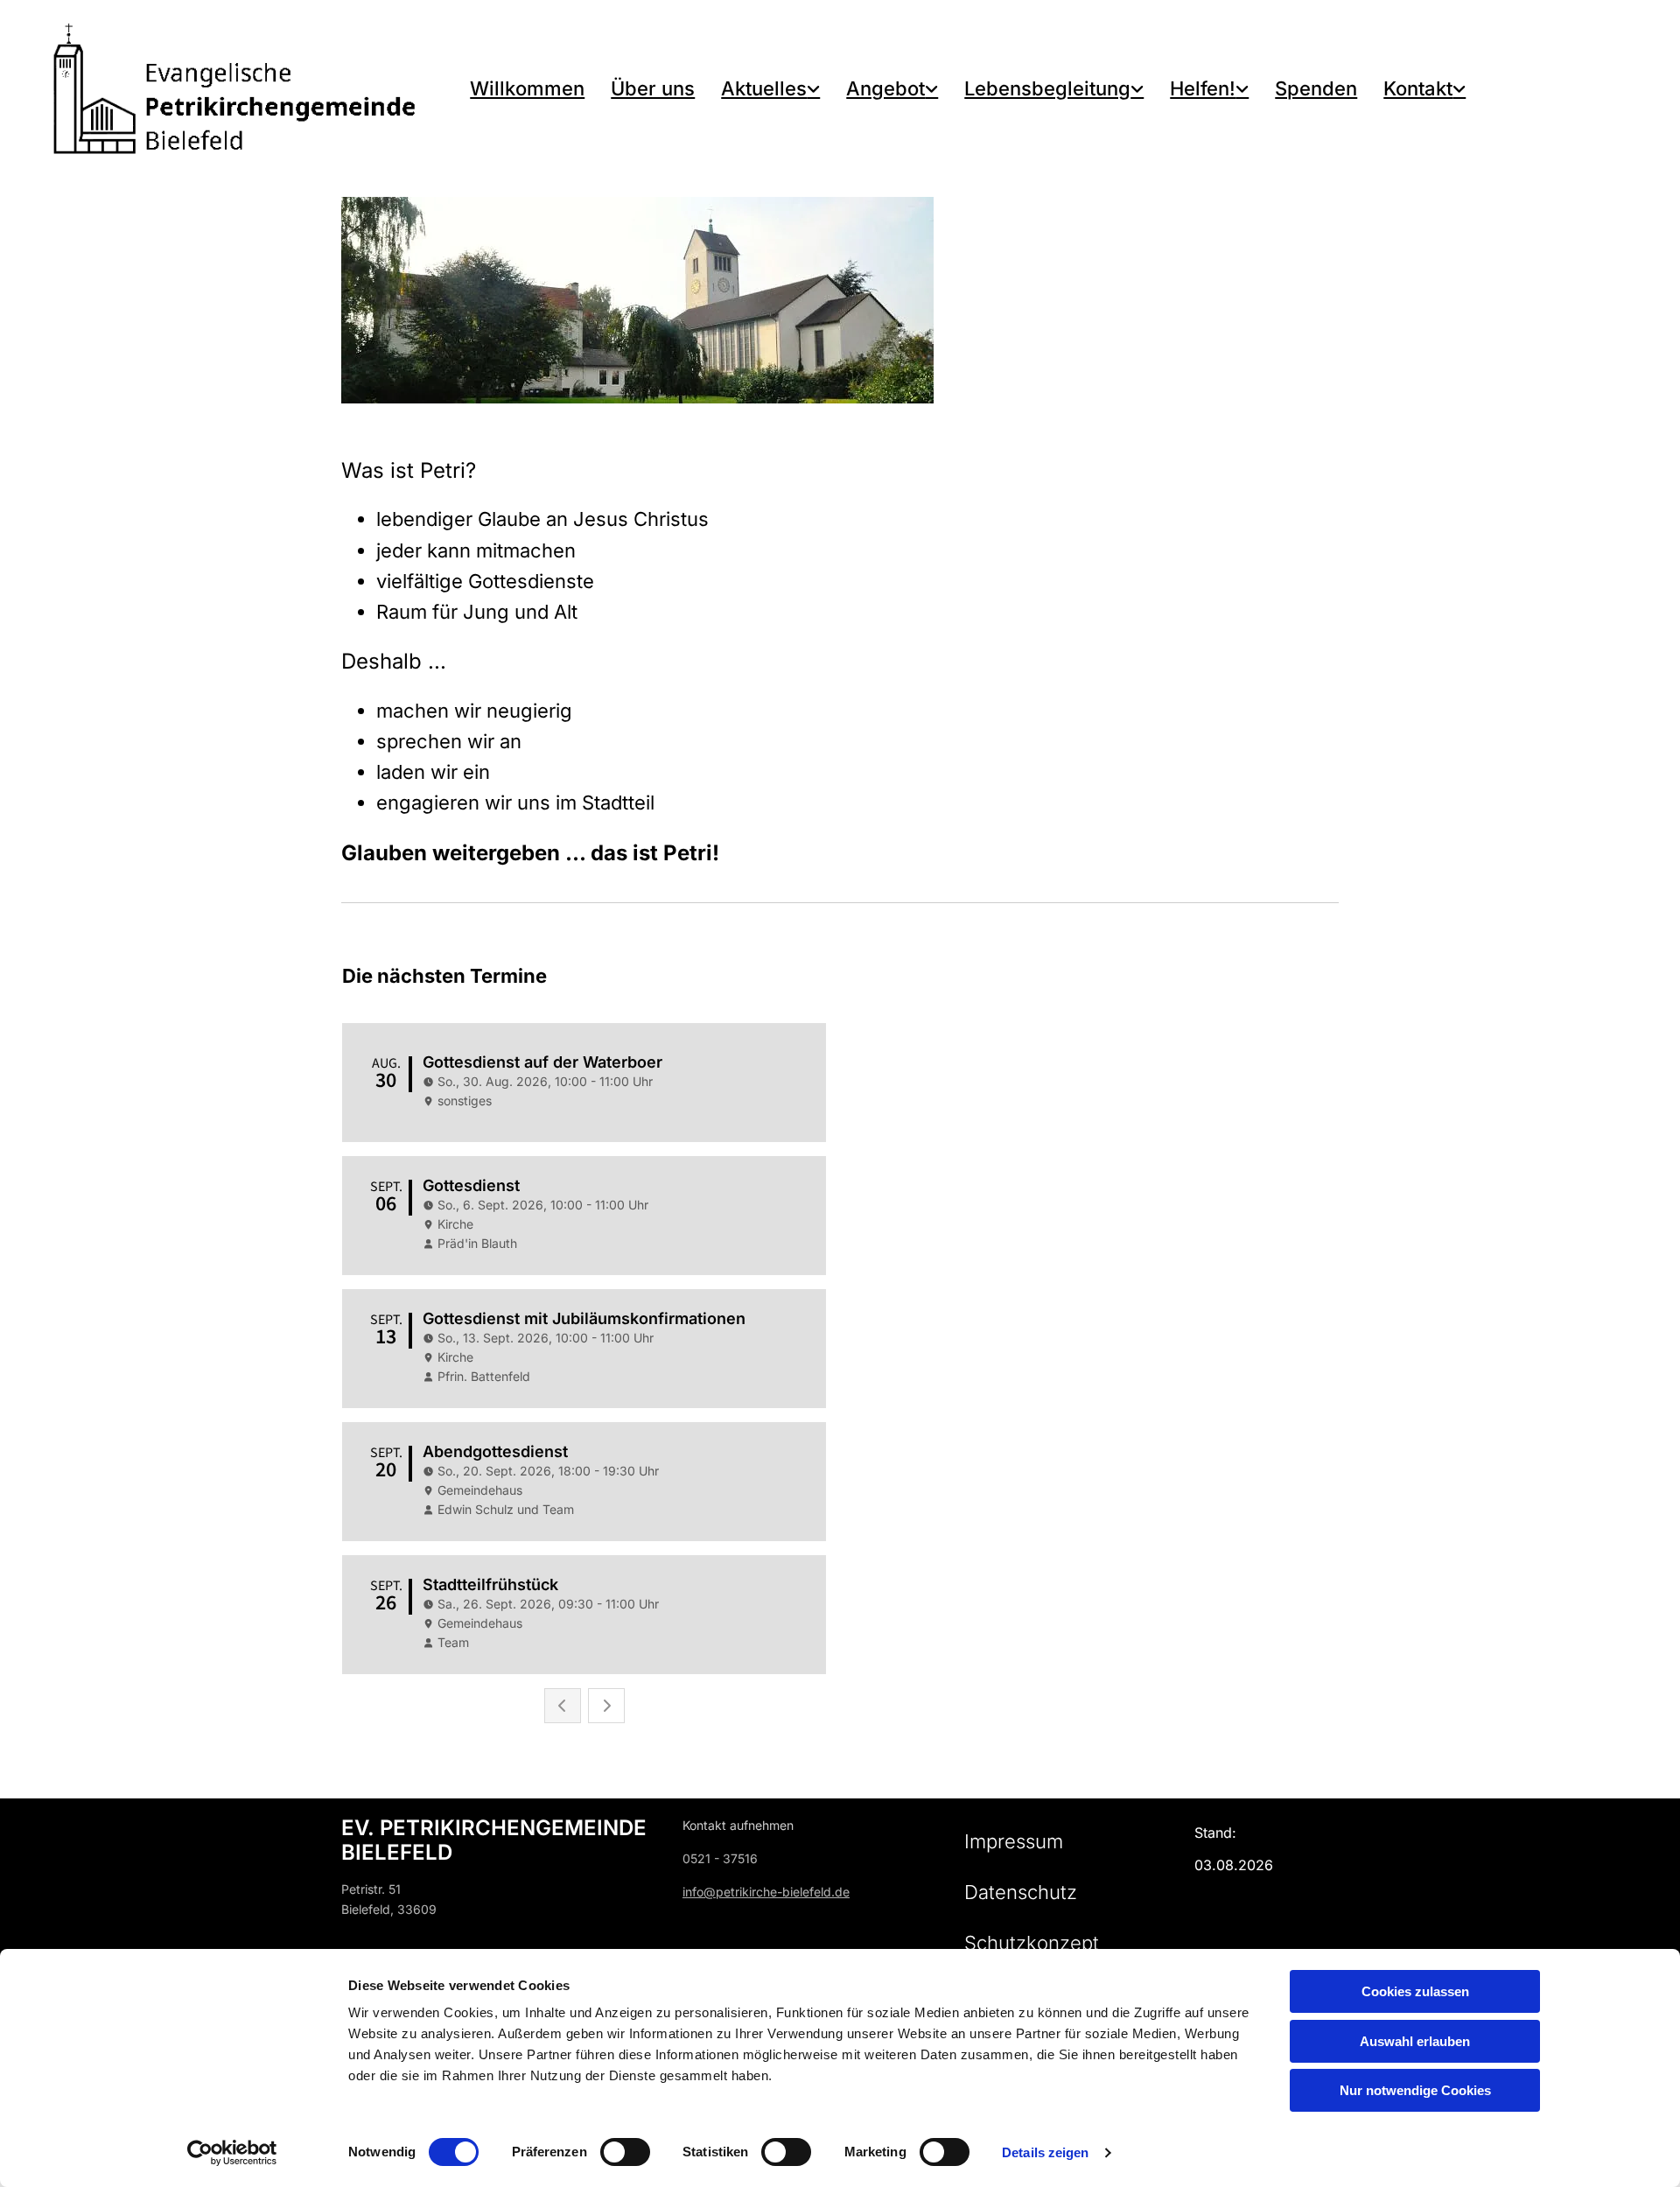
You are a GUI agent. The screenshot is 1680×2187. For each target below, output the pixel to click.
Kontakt (1418, 88)
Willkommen (527, 88)
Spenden (1316, 88)
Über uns (653, 88)
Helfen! (1203, 88)
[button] (1014, 1841)
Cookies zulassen (1415, 1991)
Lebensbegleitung (1047, 88)
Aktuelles (764, 88)
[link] (770, 89)
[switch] (625, 2152)
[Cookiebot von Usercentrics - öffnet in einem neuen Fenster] (232, 2153)
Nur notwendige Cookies (1415, 2090)
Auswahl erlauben (1415, 2041)
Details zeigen (1045, 2152)
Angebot (885, 88)
